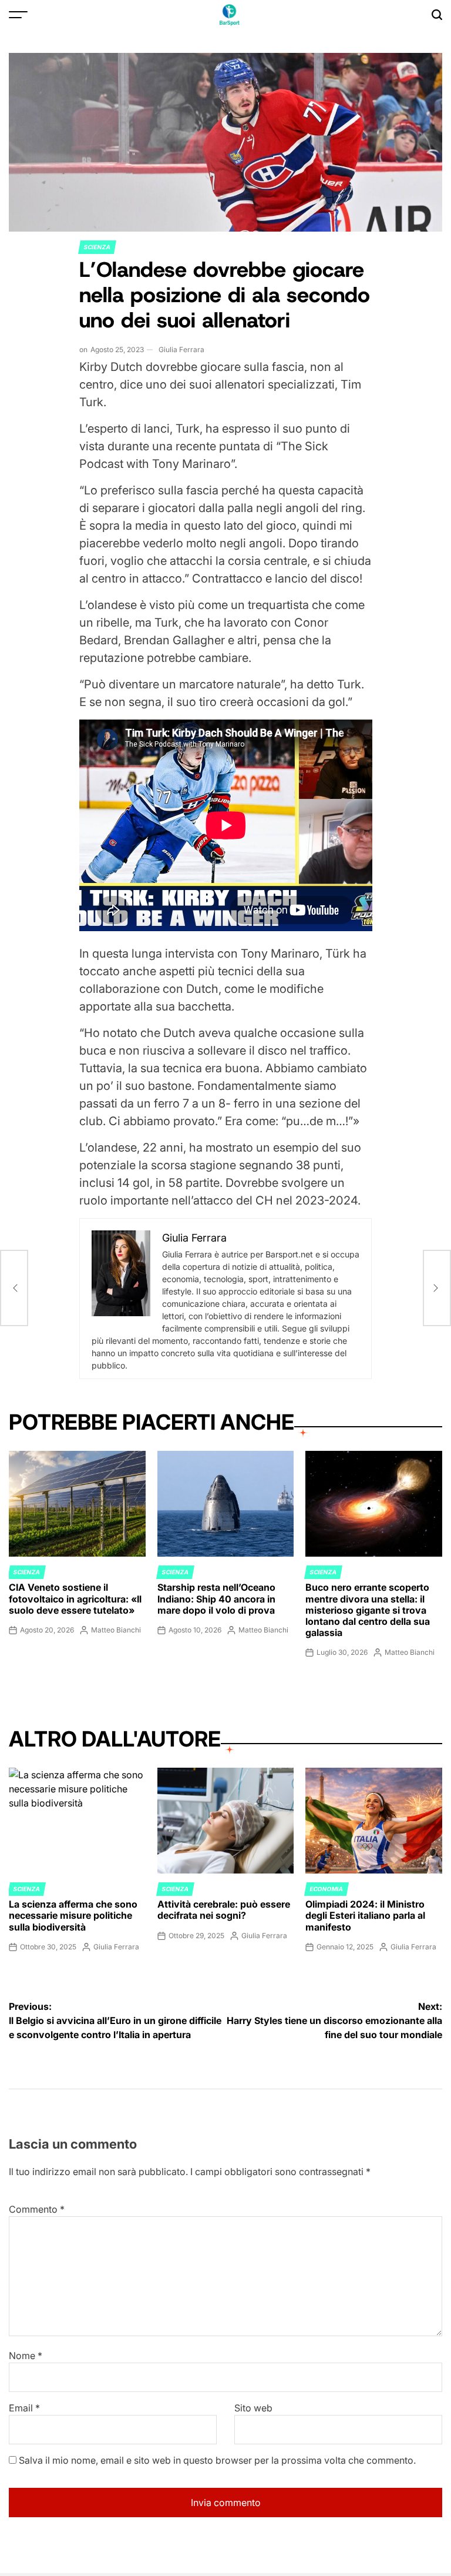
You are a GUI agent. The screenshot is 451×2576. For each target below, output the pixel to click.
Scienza (97, 247)
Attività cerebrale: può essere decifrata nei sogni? (224, 1910)
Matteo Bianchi (116, 1630)
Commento (37, 2209)
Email (24, 2408)
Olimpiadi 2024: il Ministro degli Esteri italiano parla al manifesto (365, 1915)
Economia (327, 1889)
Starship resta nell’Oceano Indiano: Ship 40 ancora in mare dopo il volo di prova (216, 1598)
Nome (26, 2356)
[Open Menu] (18, 15)
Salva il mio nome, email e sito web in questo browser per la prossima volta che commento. (217, 2460)
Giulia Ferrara (181, 349)
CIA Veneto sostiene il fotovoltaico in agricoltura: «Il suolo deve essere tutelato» (75, 1598)
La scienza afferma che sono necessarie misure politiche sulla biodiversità (73, 1915)
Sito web (253, 2408)
